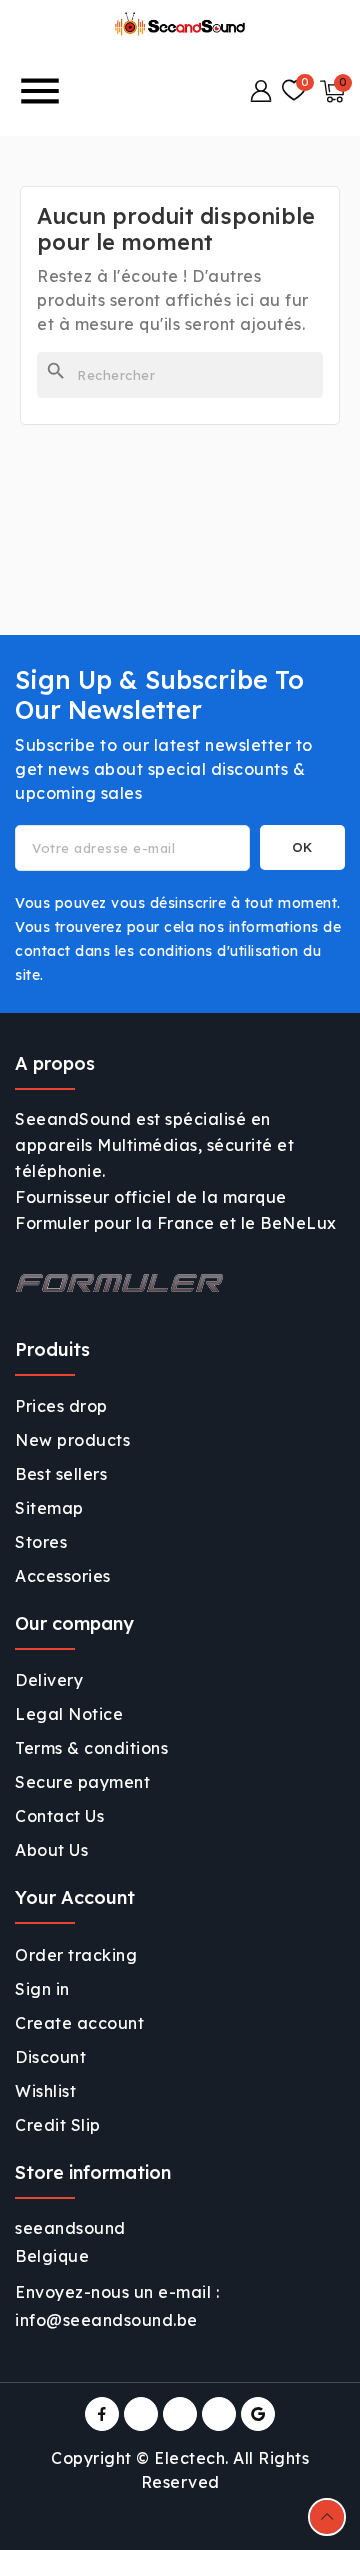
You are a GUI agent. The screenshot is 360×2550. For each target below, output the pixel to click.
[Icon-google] (258, 2414)
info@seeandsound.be (106, 2320)
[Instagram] (180, 2414)
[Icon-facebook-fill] (102, 2414)
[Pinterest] (219, 2414)
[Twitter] (141, 2414)
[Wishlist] (294, 91)
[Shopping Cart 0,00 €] (332, 91)
